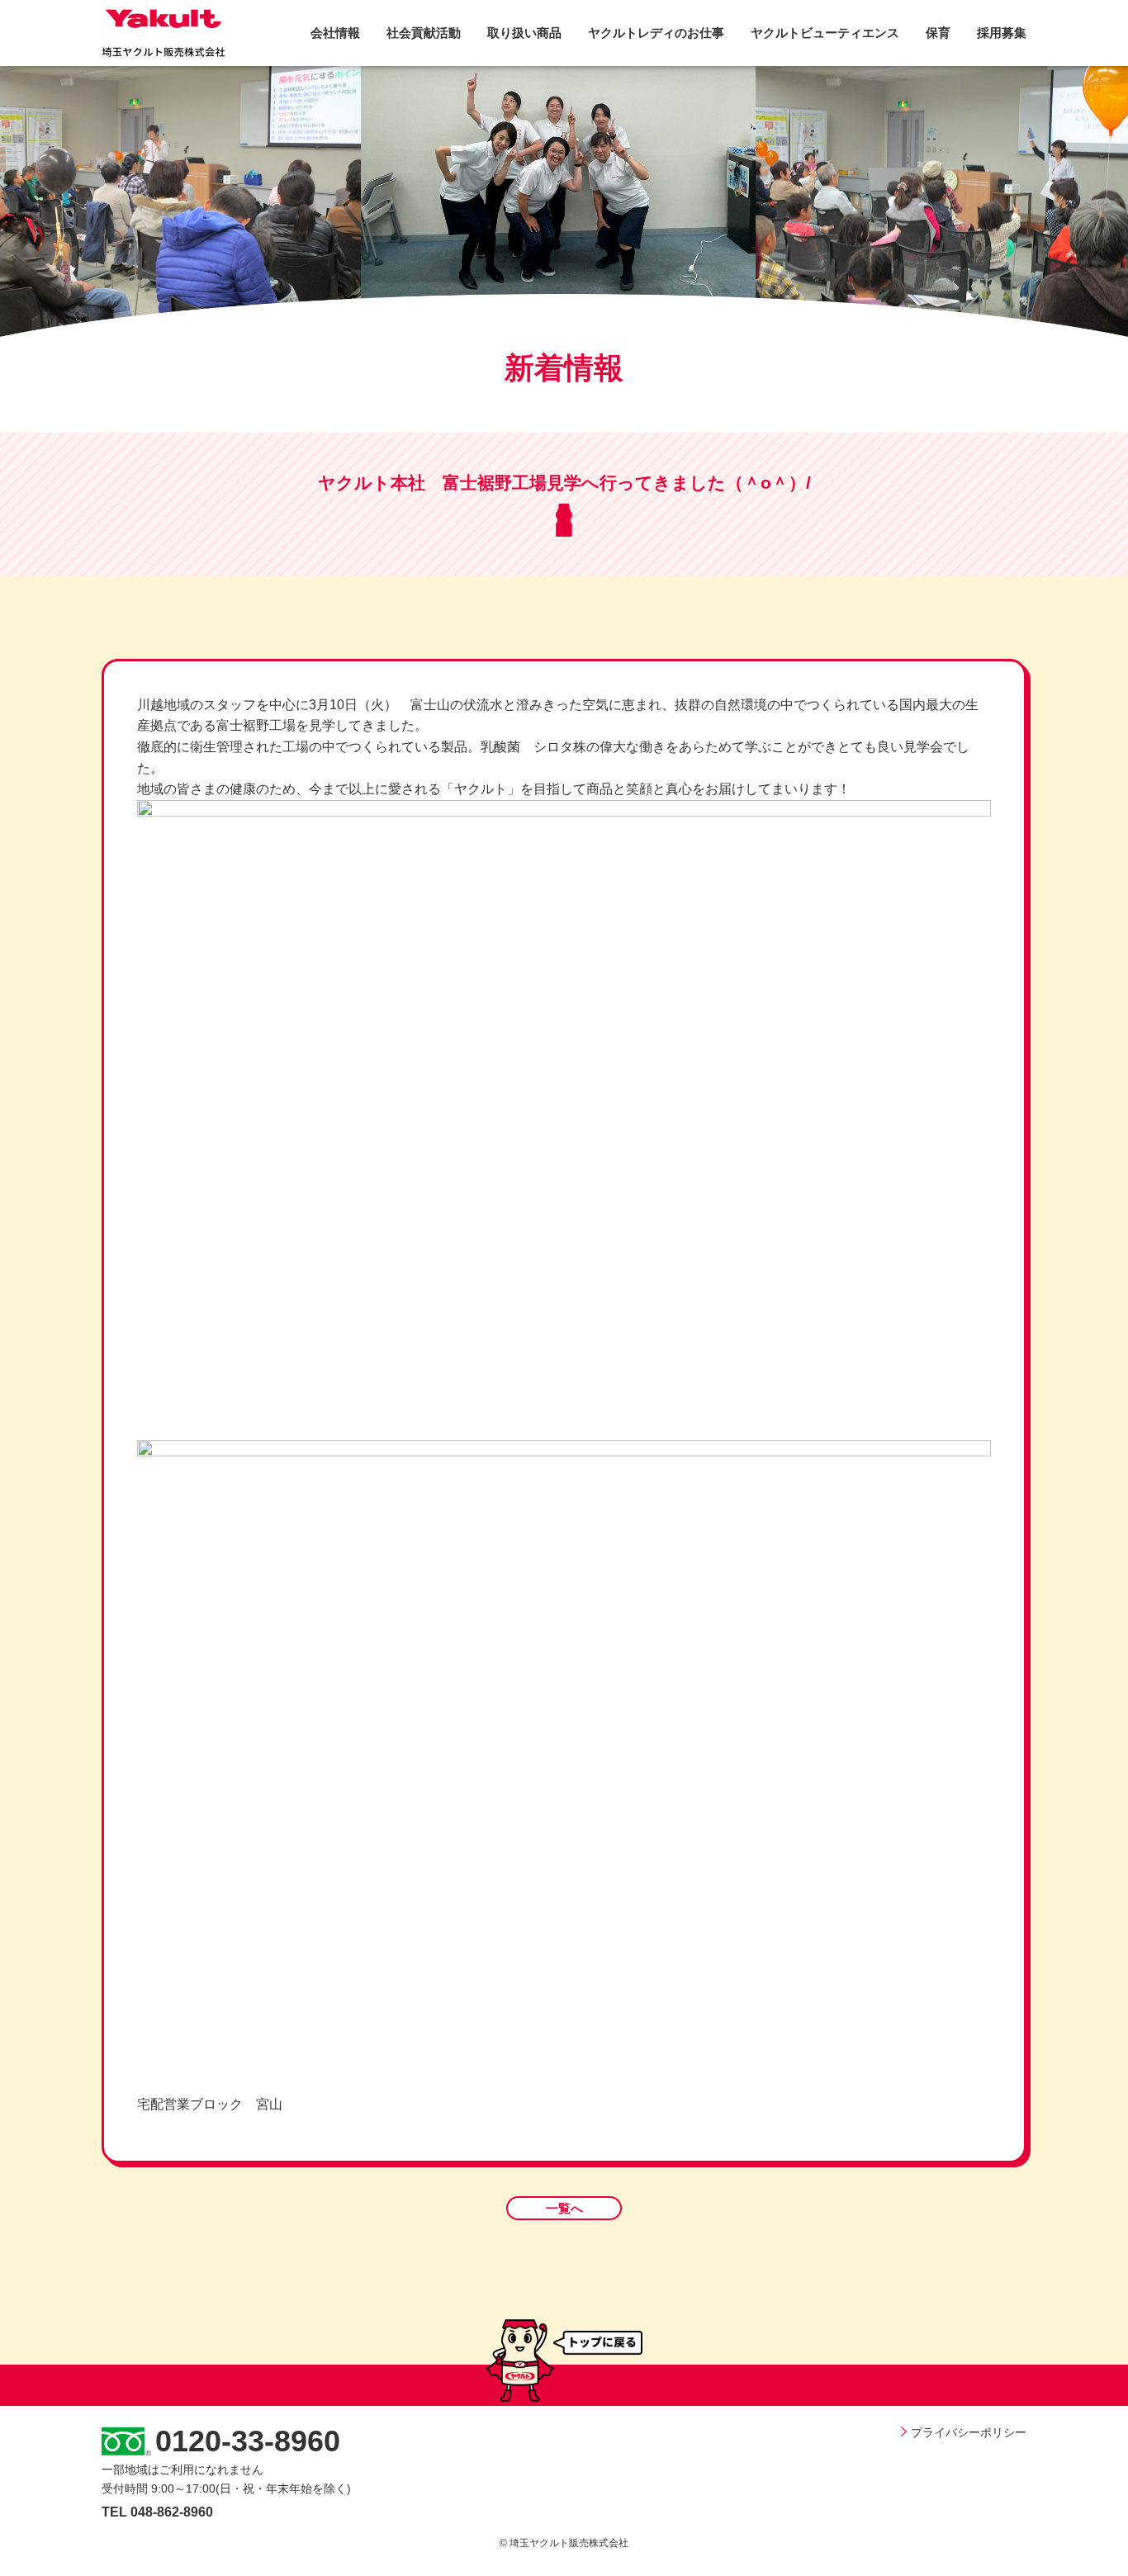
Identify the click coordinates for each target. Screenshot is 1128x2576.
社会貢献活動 (424, 33)
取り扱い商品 (524, 33)
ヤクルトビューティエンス (825, 33)
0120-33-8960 (248, 2441)
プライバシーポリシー (969, 2432)
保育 (938, 33)
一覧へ (564, 2208)
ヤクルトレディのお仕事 (656, 33)
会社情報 (335, 33)
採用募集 (1002, 33)
